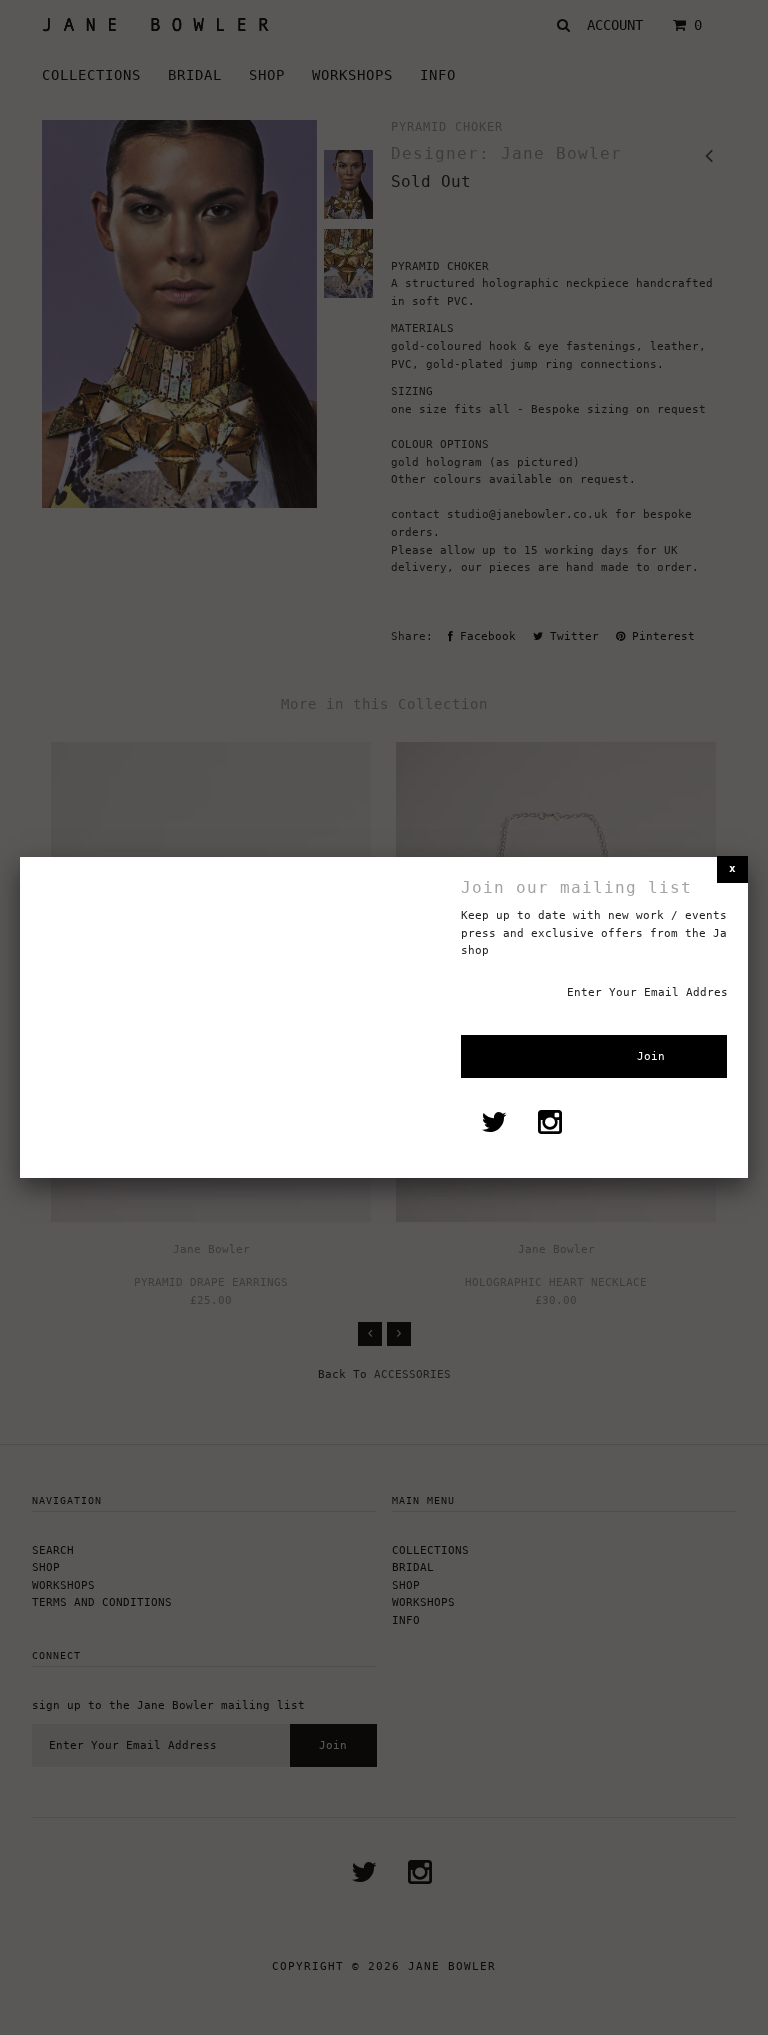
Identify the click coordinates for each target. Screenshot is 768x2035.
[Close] (732, 869)
